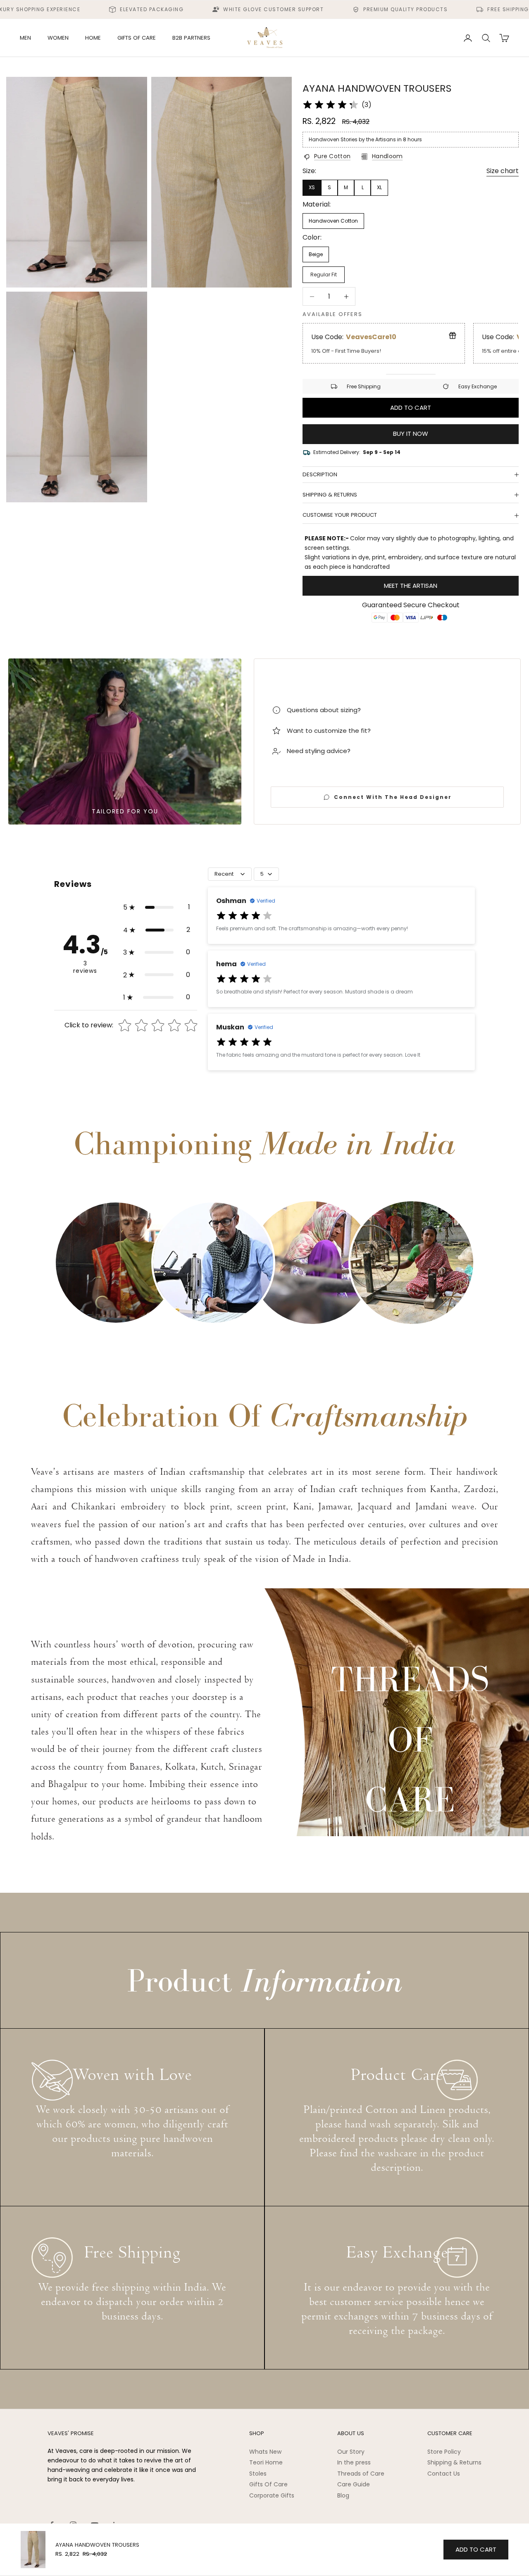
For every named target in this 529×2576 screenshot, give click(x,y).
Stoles (258, 2474)
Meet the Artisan (411, 586)
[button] (157, 907)
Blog (343, 2495)
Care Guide (354, 2484)
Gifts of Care (137, 38)
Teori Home (266, 2462)
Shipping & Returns (454, 2462)
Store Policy (444, 2452)
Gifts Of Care (268, 2484)
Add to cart (411, 408)
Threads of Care (361, 2474)
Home (93, 38)
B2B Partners (191, 38)
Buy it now (411, 434)
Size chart (503, 171)
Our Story (351, 2452)
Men (25, 38)
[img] (331, 105)
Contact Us (444, 2474)
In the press (354, 2462)
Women (58, 38)
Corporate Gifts (272, 2495)
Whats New (265, 2452)
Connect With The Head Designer (393, 797)
